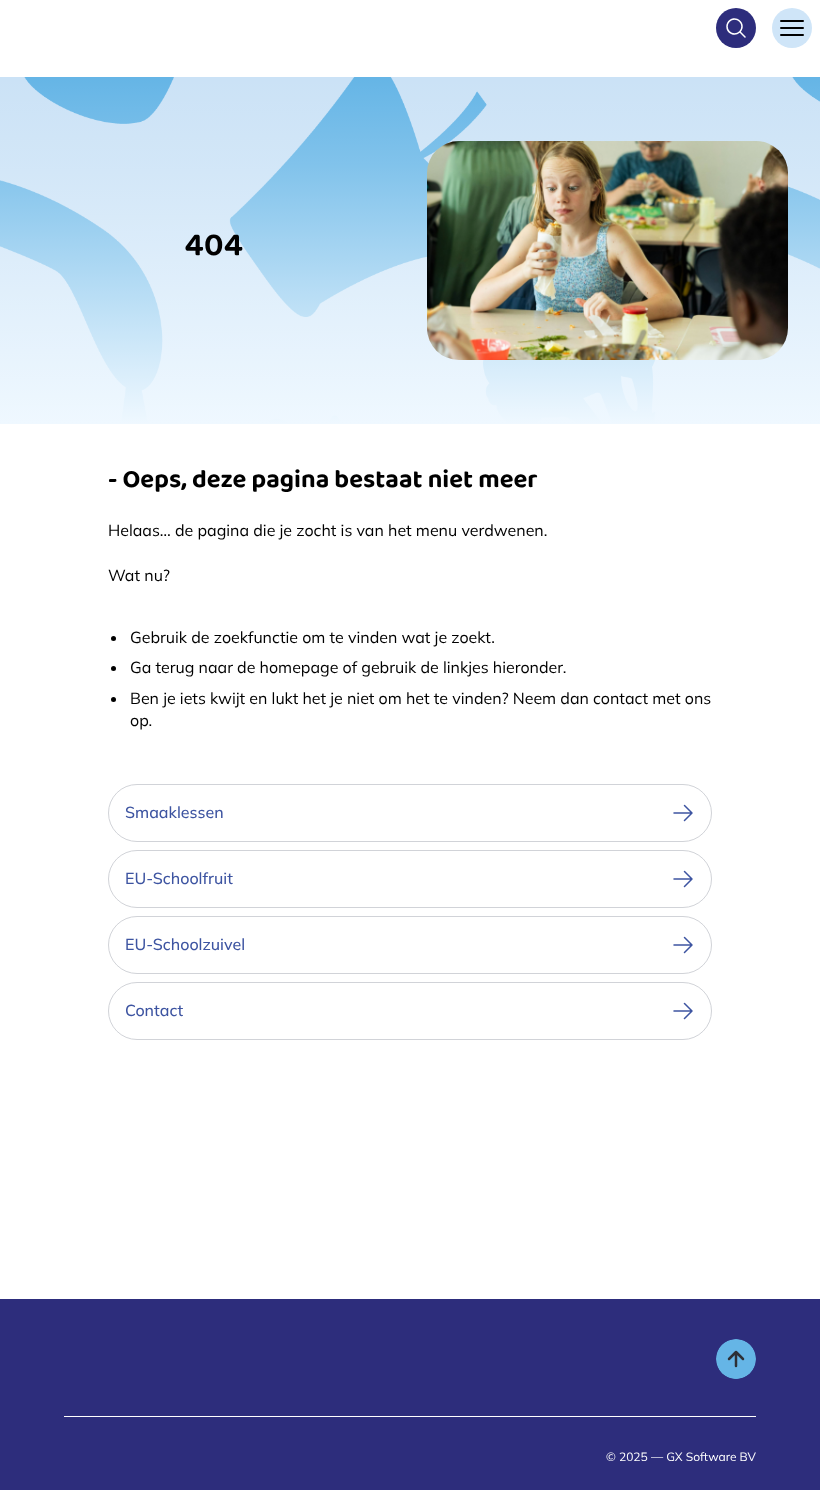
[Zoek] (736, 28)
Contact (154, 1010)
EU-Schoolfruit (179, 878)
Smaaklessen (174, 812)
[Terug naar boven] (736, 1359)
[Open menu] (792, 28)
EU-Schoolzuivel (185, 944)
